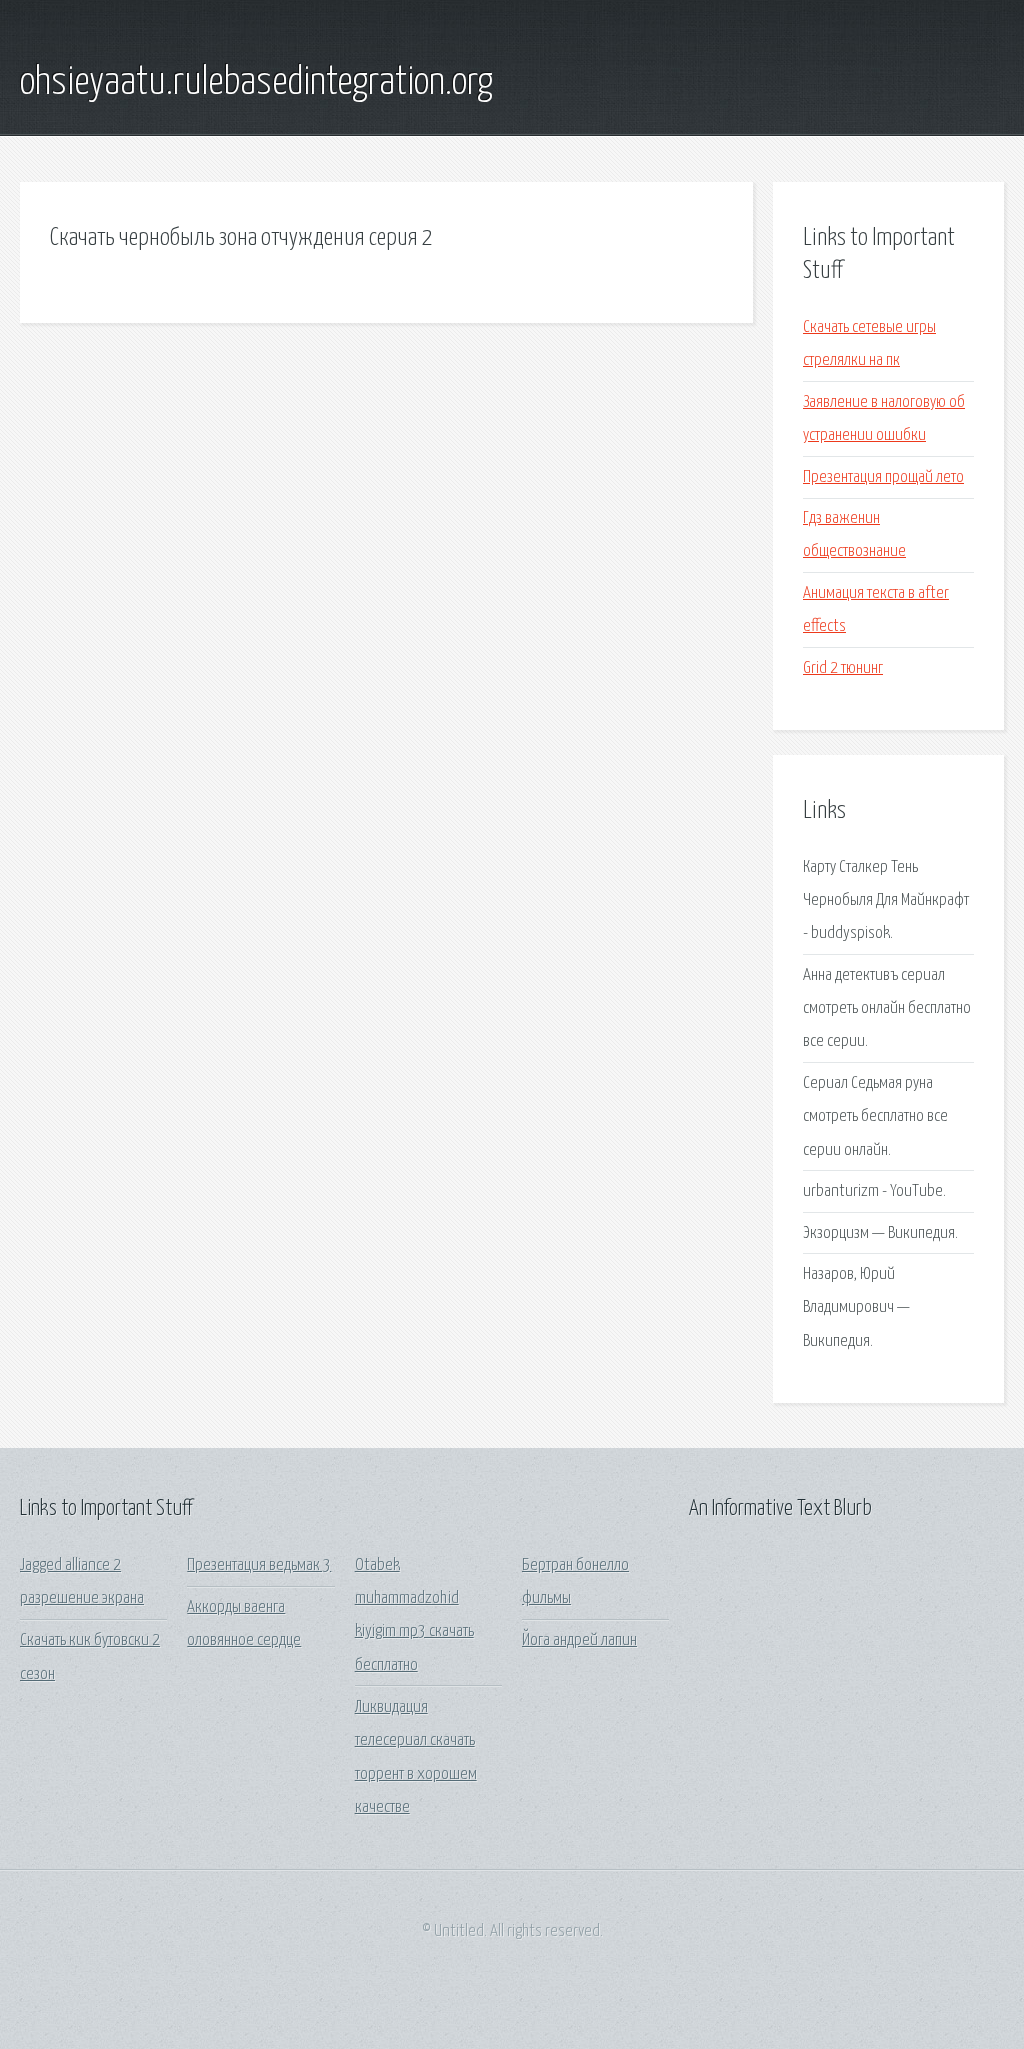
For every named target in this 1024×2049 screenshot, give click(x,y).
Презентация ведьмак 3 (259, 1565)
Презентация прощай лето (883, 477)
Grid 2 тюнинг (843, 668)
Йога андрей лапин (579, 1640)
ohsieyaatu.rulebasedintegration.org (256, 83)
